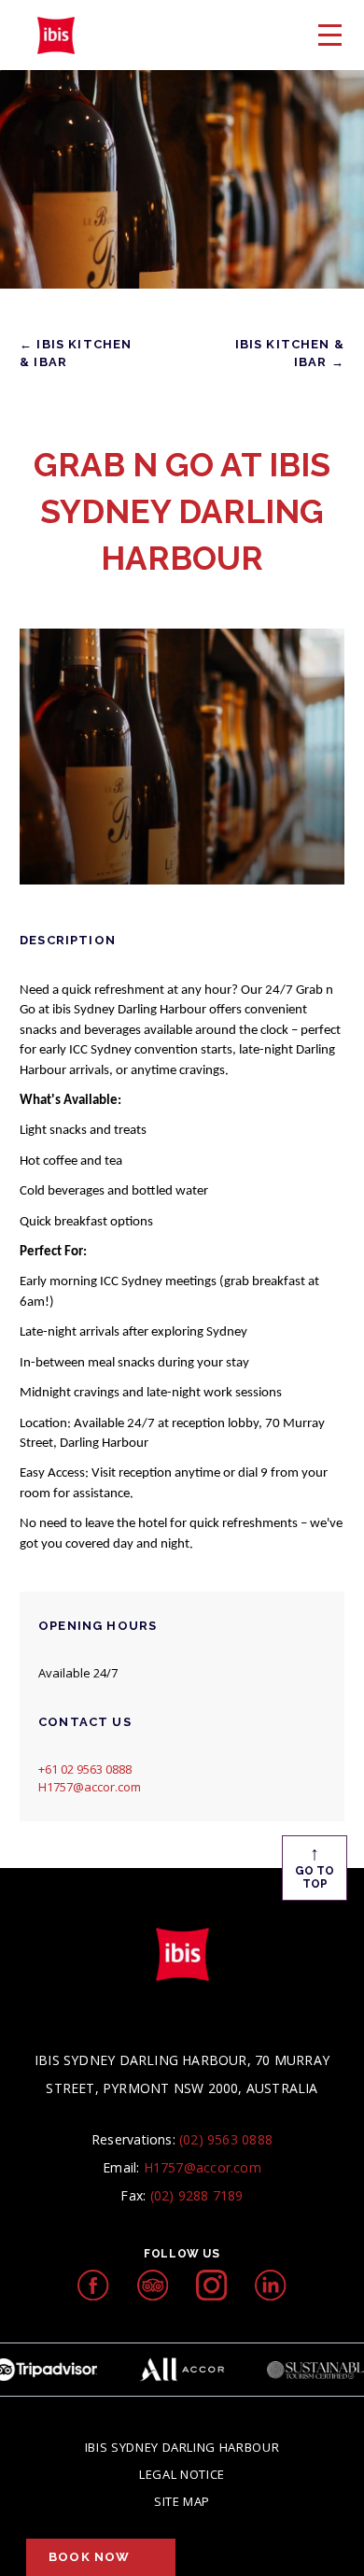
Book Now (89, 2557)
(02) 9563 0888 (226, 2139)
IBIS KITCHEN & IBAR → (290, 353)
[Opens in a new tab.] (93, 2285)
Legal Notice (182, 2474)
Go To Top (315, 1866)
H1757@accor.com (90, 1787)
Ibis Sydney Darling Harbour (182, 2447)
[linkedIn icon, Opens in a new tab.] (270, 2285)
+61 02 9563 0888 (85, 1769)
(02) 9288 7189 (197, 2195)
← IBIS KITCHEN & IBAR (76, 353)
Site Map (182, 2501)
